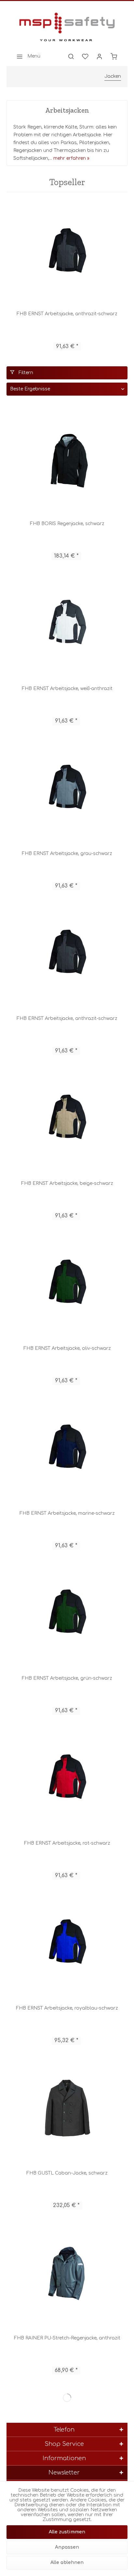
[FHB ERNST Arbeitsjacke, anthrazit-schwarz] (67, 253)
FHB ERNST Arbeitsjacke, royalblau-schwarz (67, 2008)
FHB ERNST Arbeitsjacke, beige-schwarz (67, 1183)
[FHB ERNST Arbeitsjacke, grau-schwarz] (67, 789)
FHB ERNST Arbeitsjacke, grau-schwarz (67, 854)
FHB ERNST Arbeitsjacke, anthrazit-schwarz (67, 314)
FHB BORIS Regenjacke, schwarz (67, 524)
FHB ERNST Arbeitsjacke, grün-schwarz (67, 1678)
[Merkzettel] (85, 56)
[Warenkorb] (114, 56)
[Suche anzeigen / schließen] (71, 56)
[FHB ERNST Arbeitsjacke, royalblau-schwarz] (67, 1944)
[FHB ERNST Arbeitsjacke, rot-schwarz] (67, 1779)
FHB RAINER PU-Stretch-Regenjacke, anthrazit (67, 2338)
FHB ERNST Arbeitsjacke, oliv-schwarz (67, 1348)
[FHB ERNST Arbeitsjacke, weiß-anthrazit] (67, 624)
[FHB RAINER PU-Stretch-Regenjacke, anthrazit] (67, 2274)
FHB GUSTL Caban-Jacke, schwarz (67, 2173)
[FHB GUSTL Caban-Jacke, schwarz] (67, 2109)
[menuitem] (27, 56)
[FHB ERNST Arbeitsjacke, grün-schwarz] (67, 1614)
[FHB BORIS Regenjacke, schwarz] (67, 459)
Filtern (25, 373)
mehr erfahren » (71, 158)
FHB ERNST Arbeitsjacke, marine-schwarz (67, 1513)
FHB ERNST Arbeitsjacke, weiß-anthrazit (67, 689)
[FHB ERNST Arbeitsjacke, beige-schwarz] (67, 1119)
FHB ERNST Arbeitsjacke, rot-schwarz (67, 1843)
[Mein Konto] (100, 56)
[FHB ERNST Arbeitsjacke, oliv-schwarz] (67, 1284)
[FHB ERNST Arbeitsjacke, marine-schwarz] (67, 1449)
